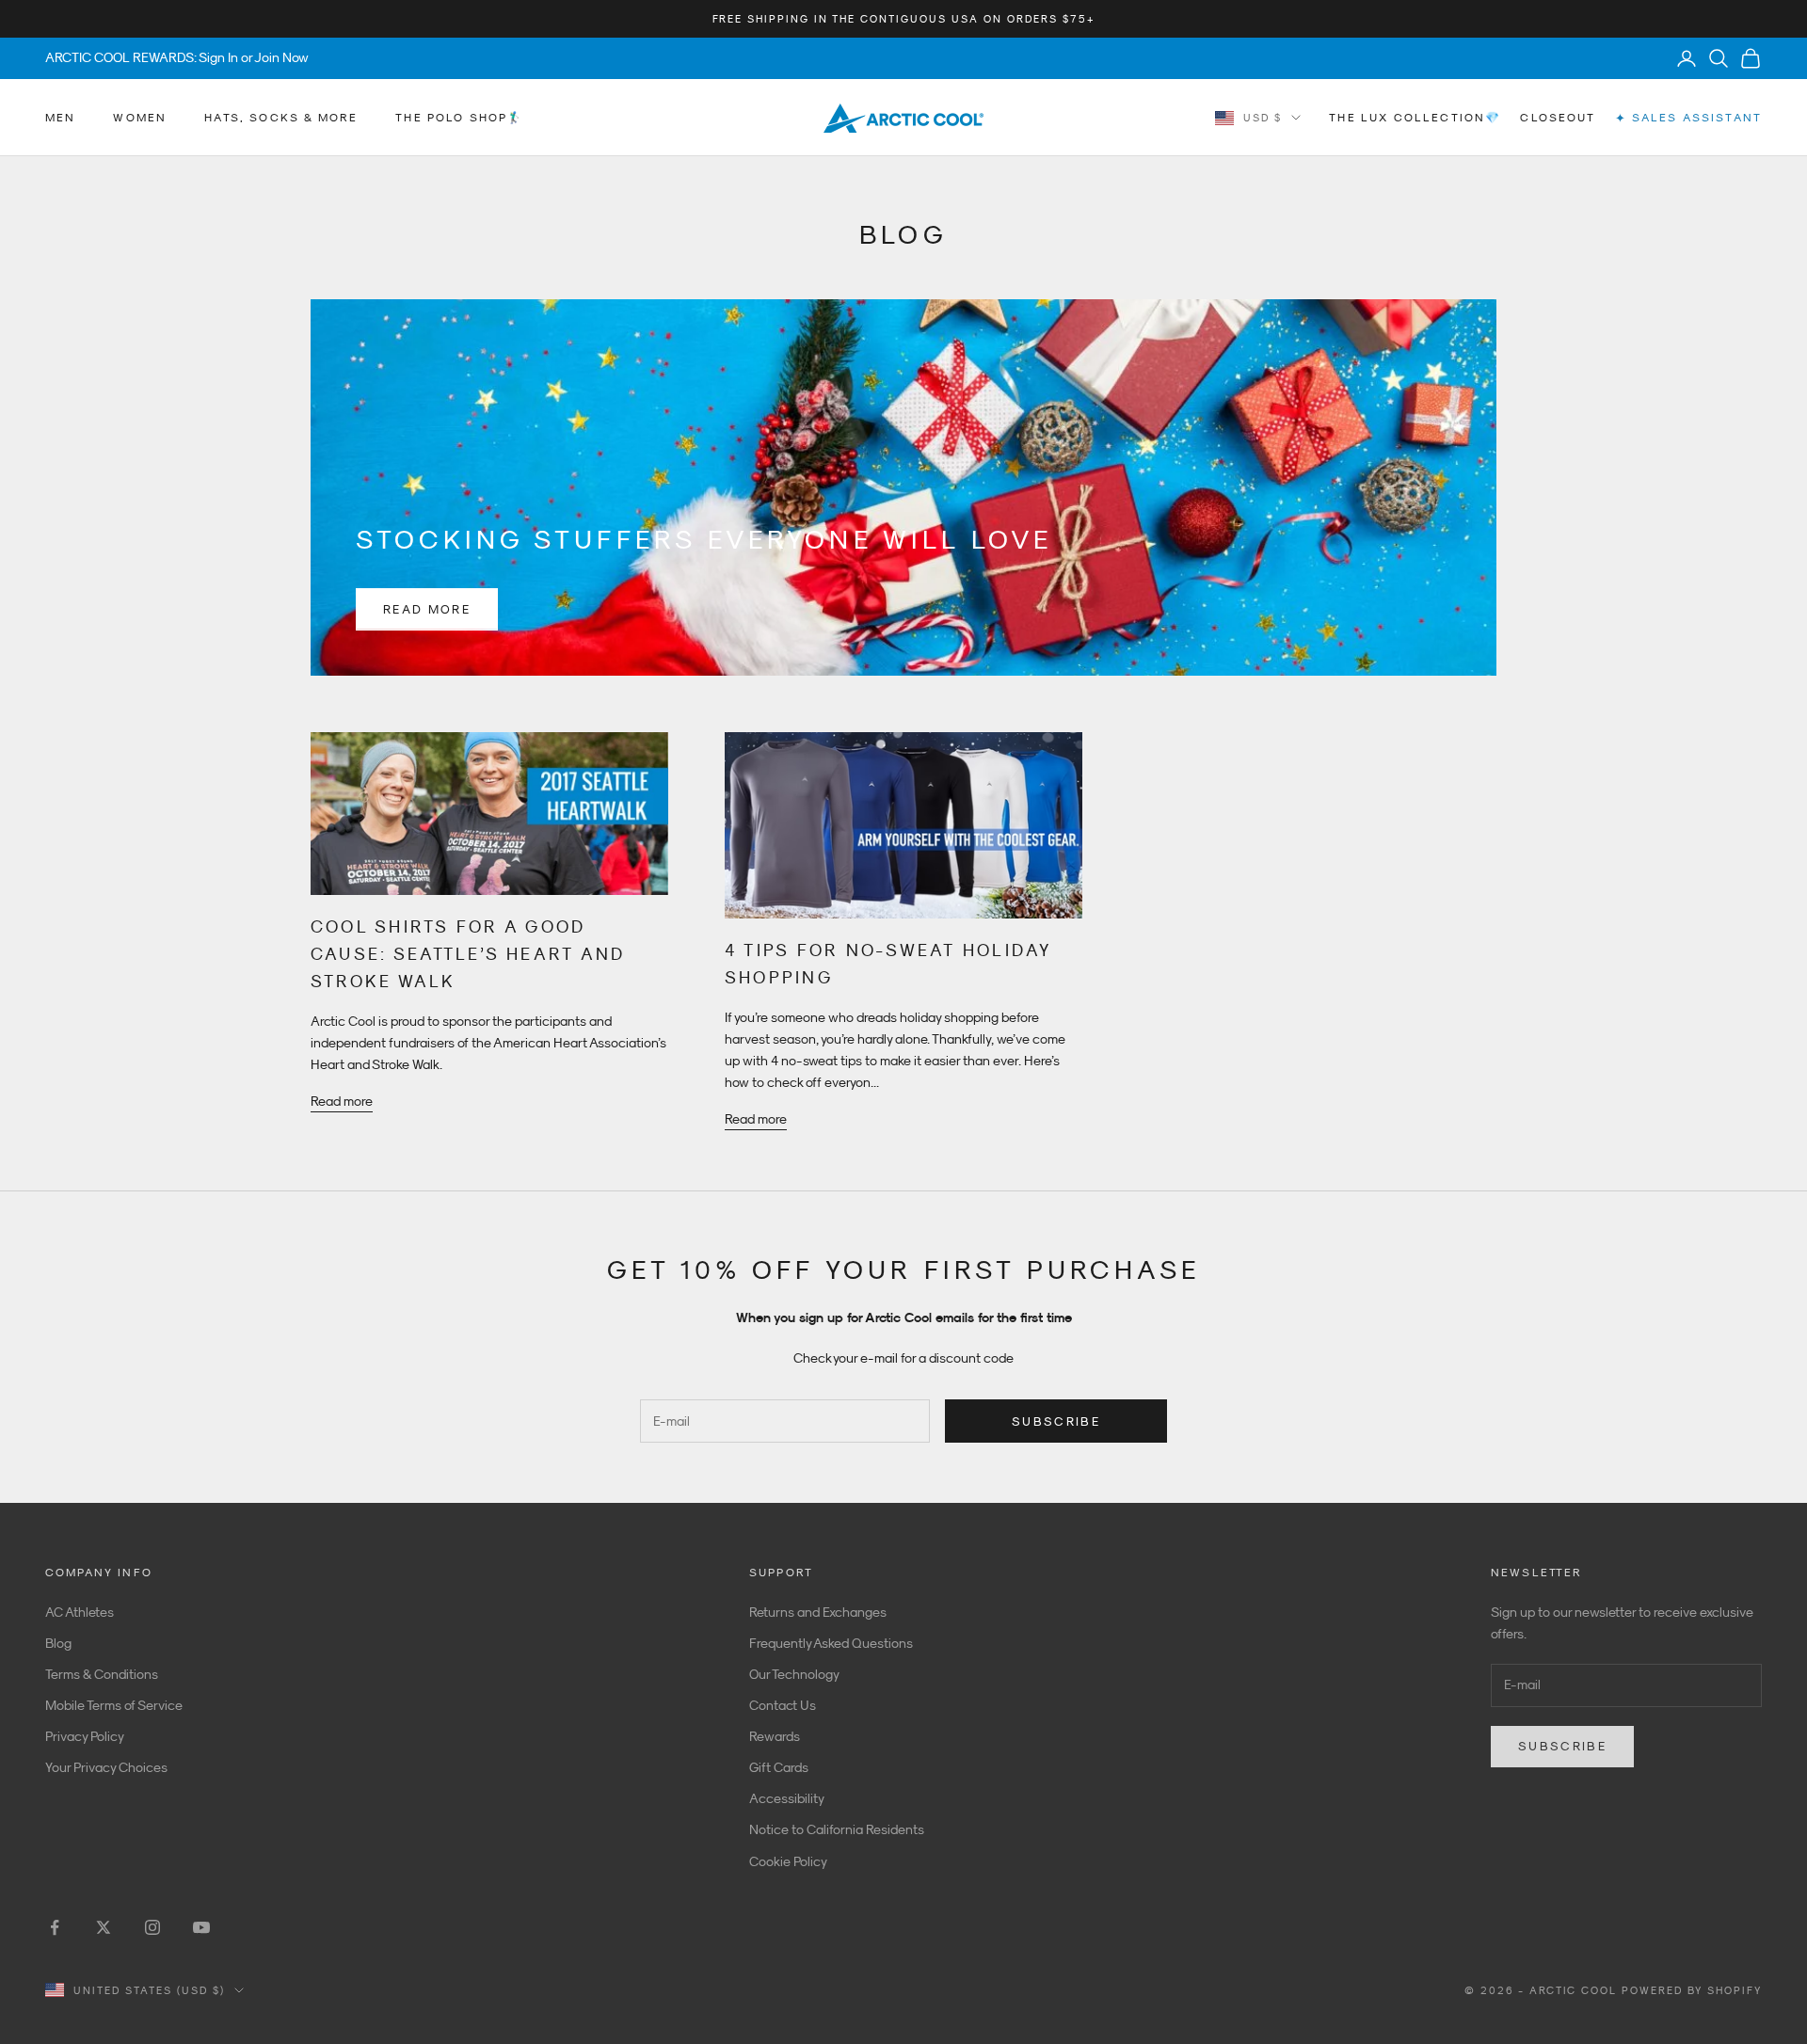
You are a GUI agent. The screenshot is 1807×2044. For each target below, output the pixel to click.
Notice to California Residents (837, 1829)
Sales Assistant (1688, 118)
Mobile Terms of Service (114, 1705)
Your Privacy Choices (106, 1767)
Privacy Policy (85, 1736)
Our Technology (794, 1674)
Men (60, 118)
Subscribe (1056, 1421)
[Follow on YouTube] (201, 1927)
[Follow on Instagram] (152, 1927)
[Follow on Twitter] (104, 1927)
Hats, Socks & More (281, 118)
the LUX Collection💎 (1415, 118)
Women (140, 118)
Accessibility (787, 1798)
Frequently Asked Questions (831, 1643)
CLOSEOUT (1558, 118)
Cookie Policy (788, 1861)
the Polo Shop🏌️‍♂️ (459, 118)
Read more (427, 609)
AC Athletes (80, 1612)
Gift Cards (779, 1767)
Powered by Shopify (1692, 1990)
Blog (58, 1643)
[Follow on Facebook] (55, 1927)
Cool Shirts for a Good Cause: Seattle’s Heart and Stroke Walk (468, 954)
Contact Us (783, 1705)
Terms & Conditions (102, 1674)
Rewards (775, 1736)
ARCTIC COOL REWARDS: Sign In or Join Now (177, 57)
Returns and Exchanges (818, 1612)
